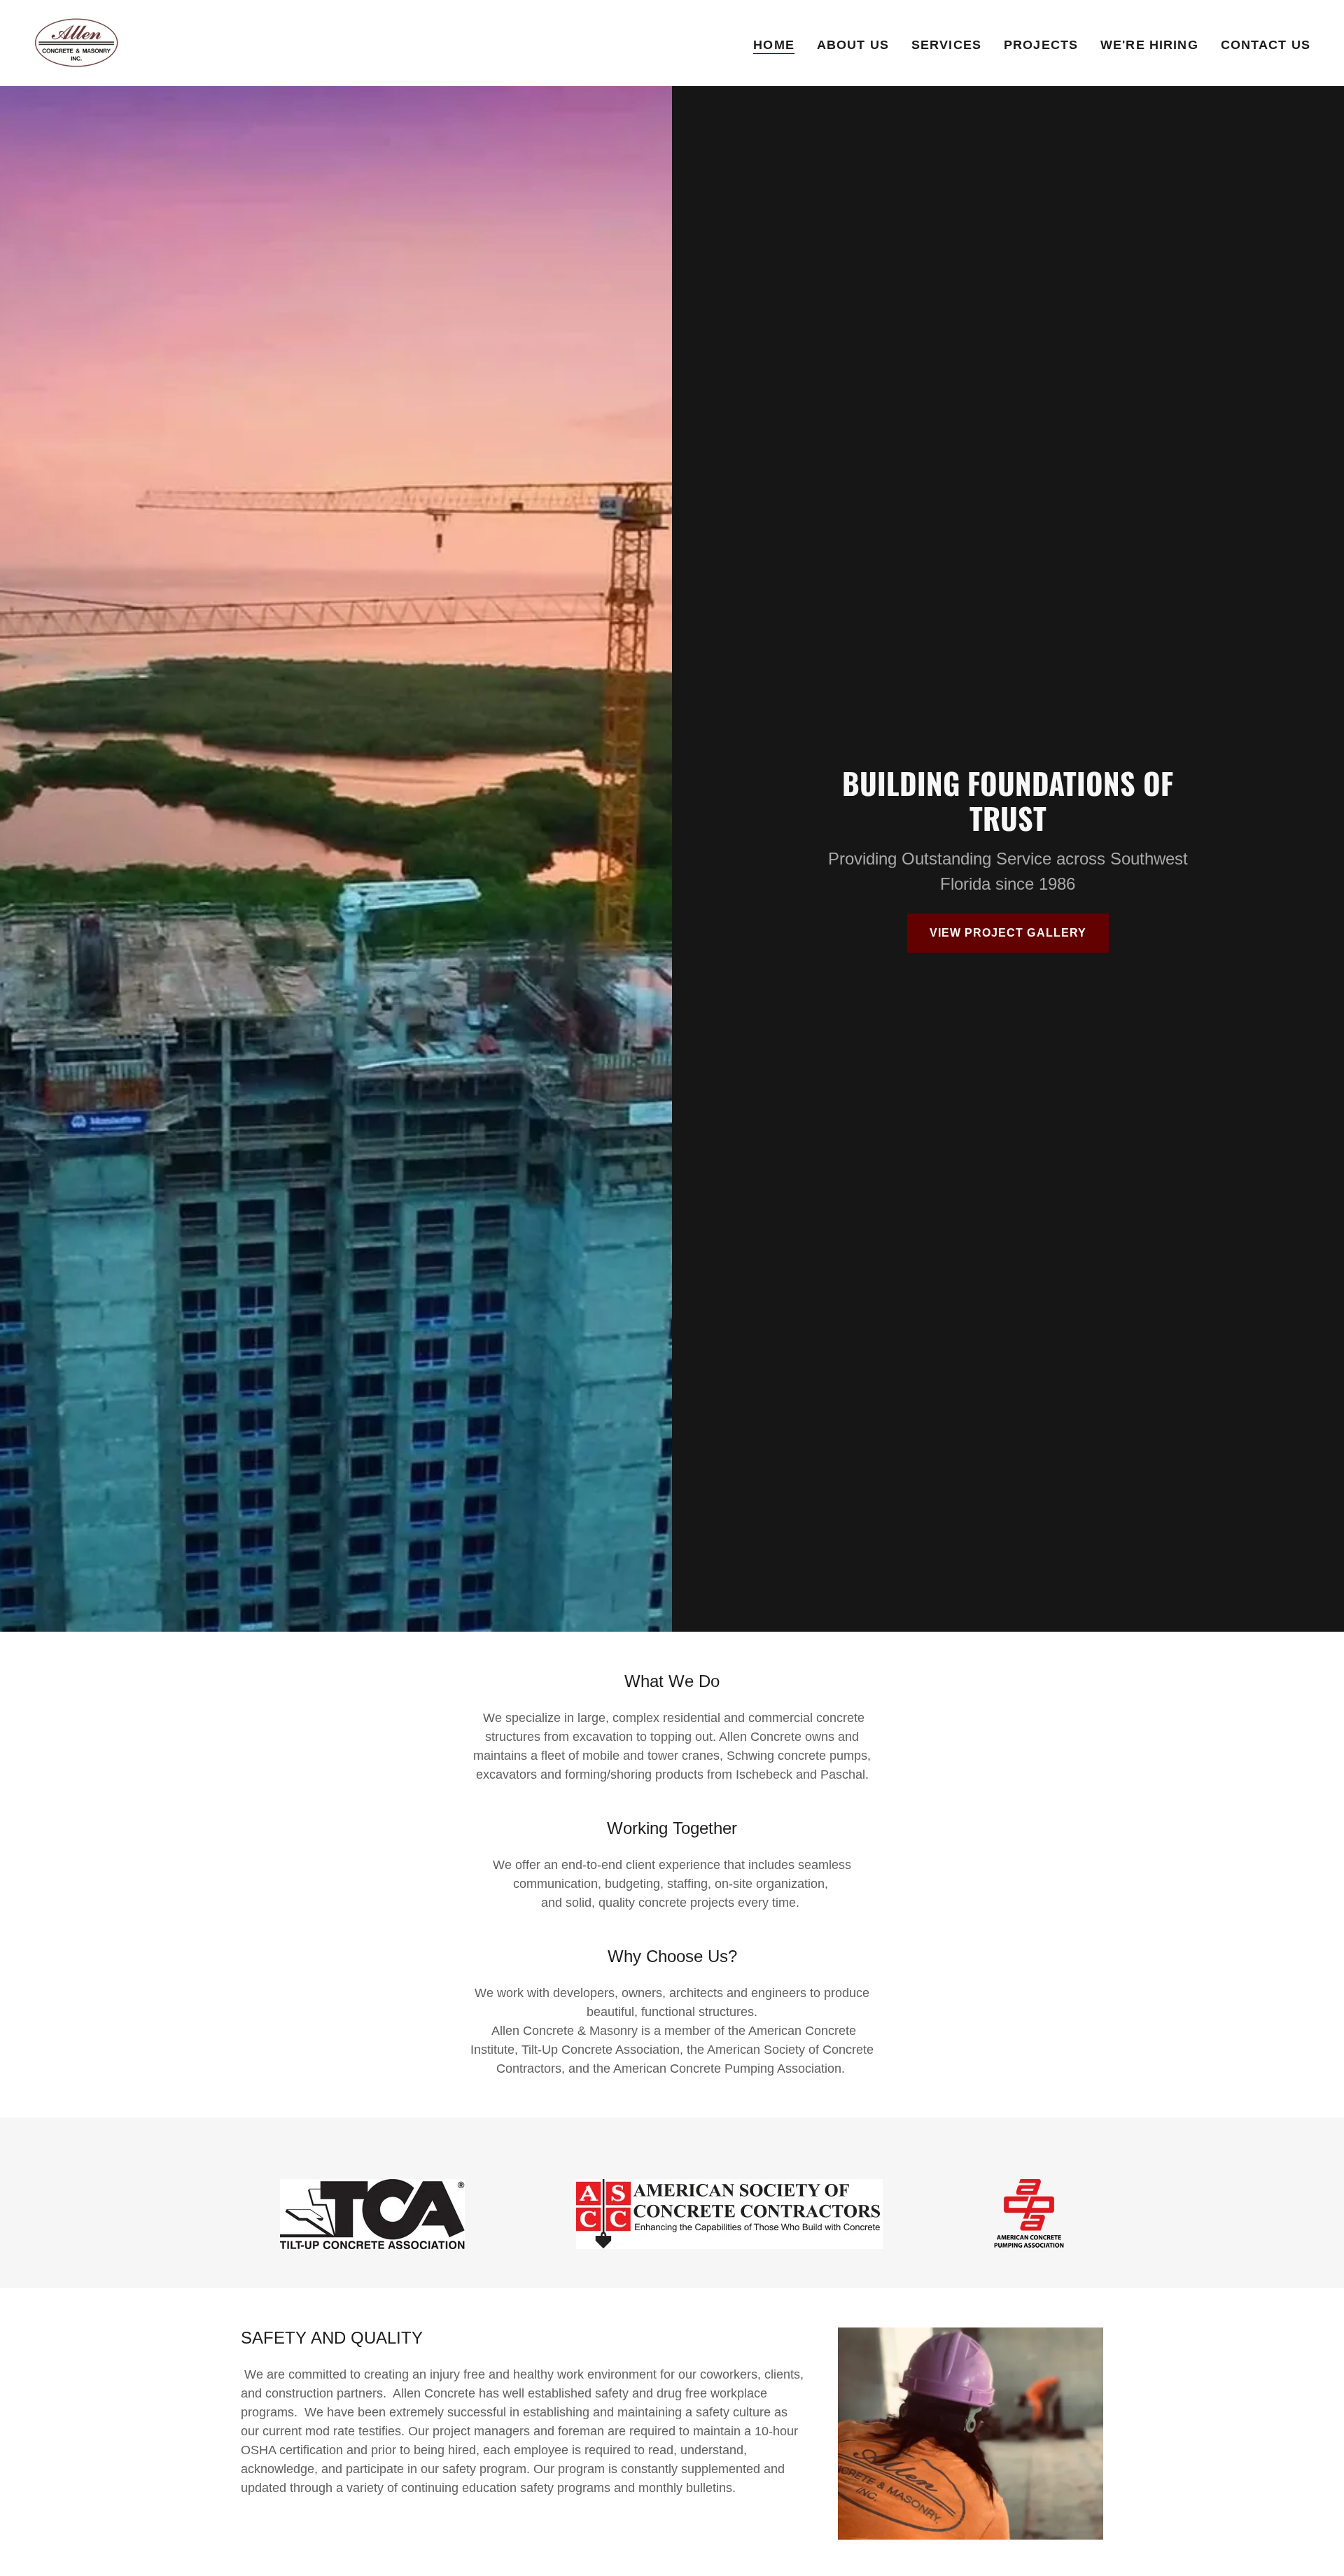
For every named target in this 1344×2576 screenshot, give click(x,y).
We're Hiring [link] (1149, 45)
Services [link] (946, 45)
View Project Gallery (1008, 933)
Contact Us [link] (1266, 45)
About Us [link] (853, 45)
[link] (76, 42)
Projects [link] (1041, 45)
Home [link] (774, 45)
